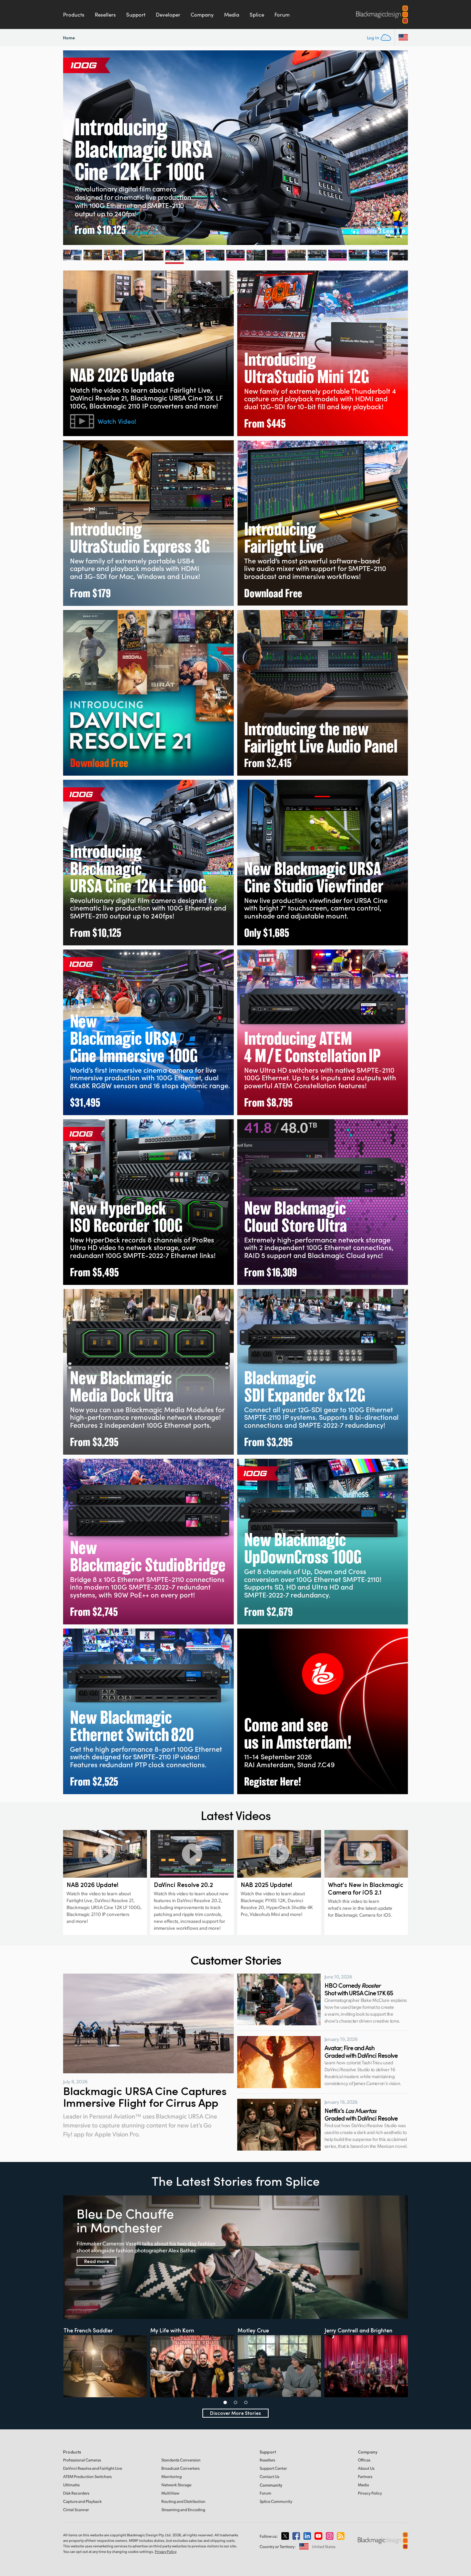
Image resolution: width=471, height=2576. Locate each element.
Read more (97, 2261)
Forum (282, 14)
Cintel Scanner (76, 2510)
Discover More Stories (235, 2413)
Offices (364, 2460)
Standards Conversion (181, 2460)
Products (74, 14)
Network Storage (176, 2485)
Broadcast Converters (181, 2468)
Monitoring (172, 2476)
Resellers (105, 14)
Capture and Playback (82, 2501)
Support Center (273, 2468)
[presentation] (62, 148)
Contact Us (269, 2476)
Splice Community (276, 2501)
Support (136, 14)
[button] (225, 2402)
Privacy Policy (370, 2493)
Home (69, 37)
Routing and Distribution (183, 2501)
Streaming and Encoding (183, 2510)
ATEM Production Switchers (87, 2476)
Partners (365, 2476)
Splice (257, 14)
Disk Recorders (76, 2493)
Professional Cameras (82, 2460)
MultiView (170, 2493)
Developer (168, 14)
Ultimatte (71, 2485)
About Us (366, 2468)
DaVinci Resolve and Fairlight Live (93, 2468)
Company (202, 14)
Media (232, 14)
